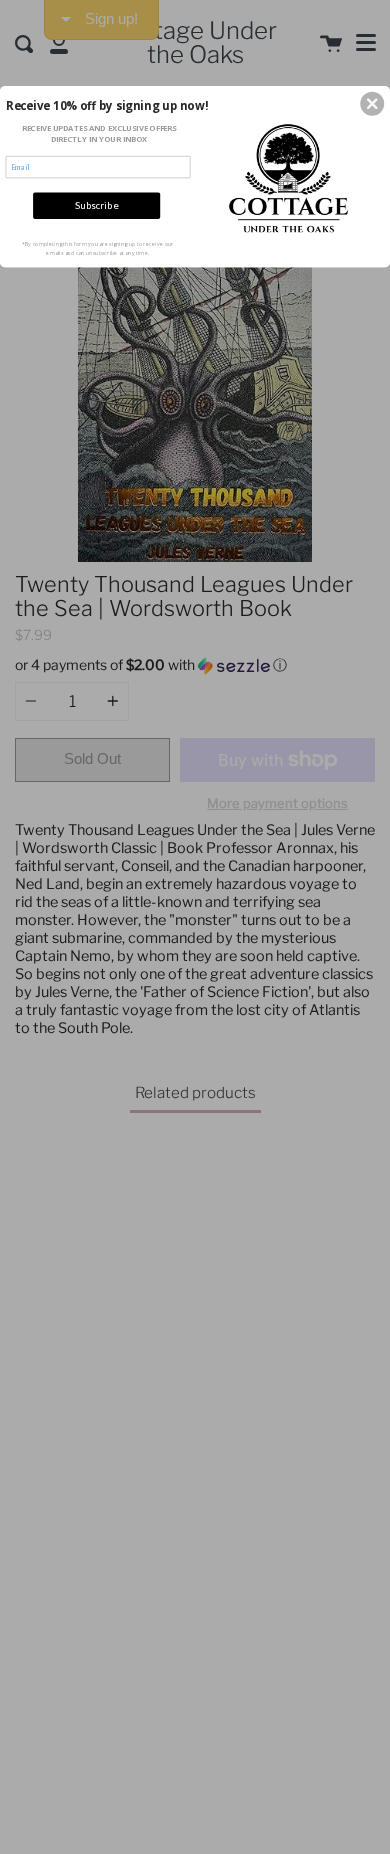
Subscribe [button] (96, 205)
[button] (372, 104)
